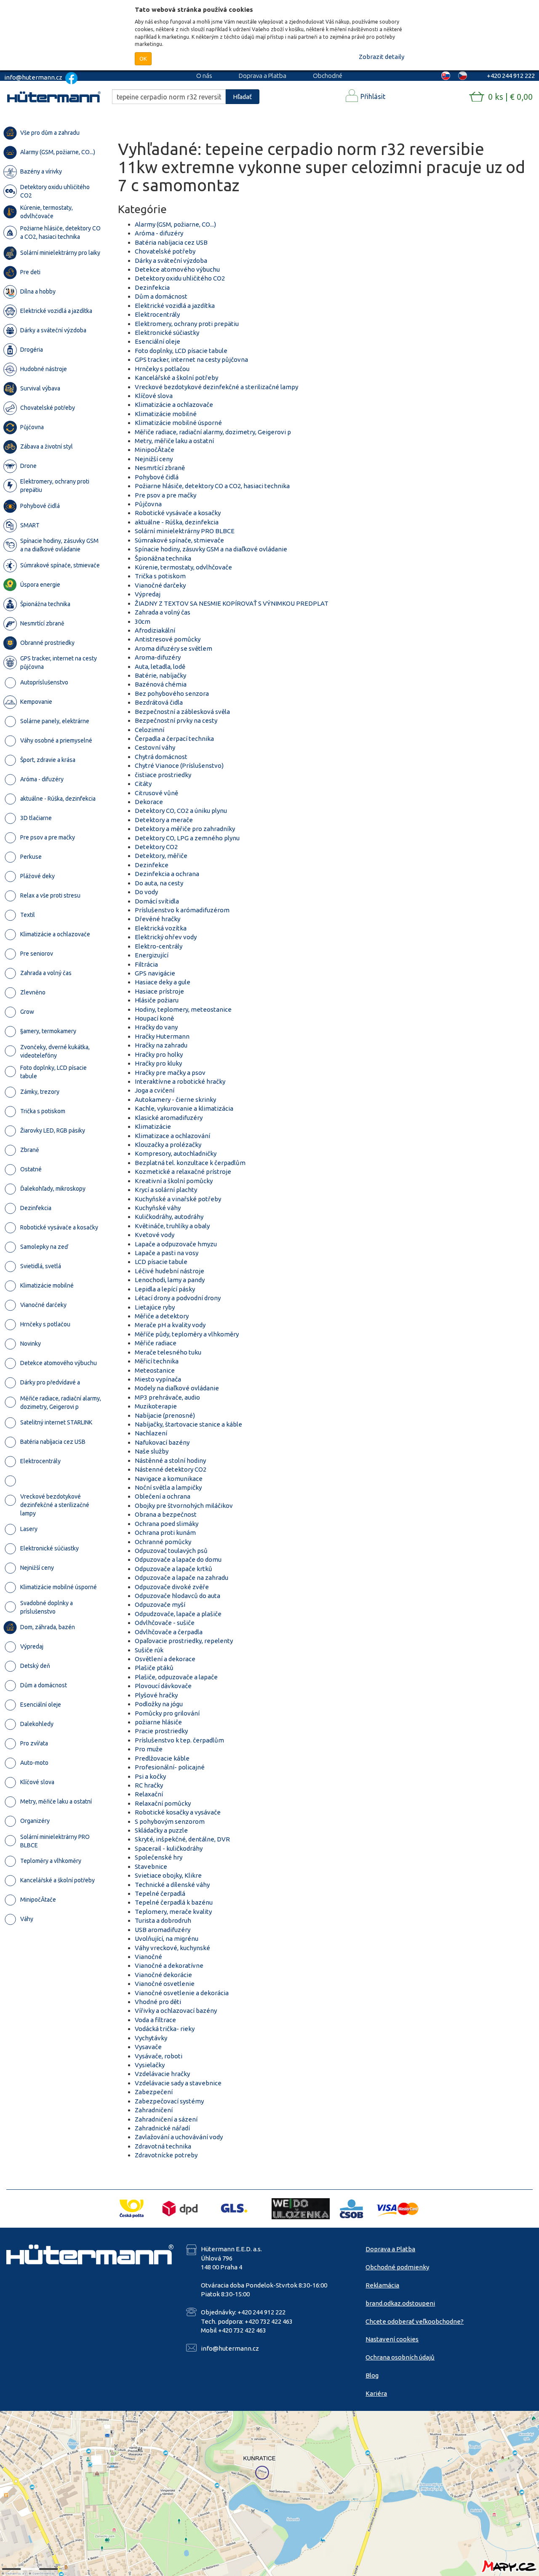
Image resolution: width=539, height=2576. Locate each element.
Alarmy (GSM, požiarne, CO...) (175, 224)
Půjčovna (148, 504)
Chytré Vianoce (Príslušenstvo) (179, 766)
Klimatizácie (153, 1126)
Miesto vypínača (158, 1379)
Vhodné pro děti (158, 2002)
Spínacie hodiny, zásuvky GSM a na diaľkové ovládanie (211, 549)
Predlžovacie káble (162, 1758)
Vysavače (148, 2047)
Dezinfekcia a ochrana (167, 874)
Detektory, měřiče (161, 856)
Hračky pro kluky (158, 1063)
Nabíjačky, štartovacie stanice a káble (188, 1424)
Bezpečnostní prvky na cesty (176, 720)
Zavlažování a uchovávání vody (179, 2137)
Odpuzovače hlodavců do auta (177, 1596)
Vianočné (148, 1957)
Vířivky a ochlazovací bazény (176, 2011)
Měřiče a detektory (162, 1316)
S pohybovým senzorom (170, 1821)
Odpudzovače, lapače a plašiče (178, 1614)
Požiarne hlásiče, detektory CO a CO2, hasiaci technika (212, 486)
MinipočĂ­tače (155, 450)
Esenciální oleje (157, 341)
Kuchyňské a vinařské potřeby (178, 1199)
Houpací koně (154, 1018)
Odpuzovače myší (160, 1605)
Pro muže (149, 1749)
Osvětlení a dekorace (165, 1659)
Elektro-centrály (159, 946)
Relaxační (149, 1794)
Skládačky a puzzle (161, 1830)
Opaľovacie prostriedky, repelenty (184, 1641)
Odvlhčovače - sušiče (165, 1623)
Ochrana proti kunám (165, 1533)
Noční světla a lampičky (168, 1487)
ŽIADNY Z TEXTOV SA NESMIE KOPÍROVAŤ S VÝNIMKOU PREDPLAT (232, 603)
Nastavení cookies (392, 2339)
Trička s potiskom (160, 576)
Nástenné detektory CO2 (171, 1469)
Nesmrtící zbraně (160, 468)
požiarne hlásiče (158, 1722)
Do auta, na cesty (159, 883)
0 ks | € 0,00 (510, 97)
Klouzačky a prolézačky (168, 1145)
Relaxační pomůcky (163, 1803)
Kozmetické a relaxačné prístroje (183, 1172)
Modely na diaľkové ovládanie (177, 1388)
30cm (143, 621)
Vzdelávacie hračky (162, 2074)
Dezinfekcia (152, 287)
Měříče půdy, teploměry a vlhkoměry (187, 1334)
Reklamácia (382, 2285)
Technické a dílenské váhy (172, 1885)
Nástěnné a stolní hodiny (170, 1460)
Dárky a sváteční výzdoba (171, 261)
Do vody (146, 892)
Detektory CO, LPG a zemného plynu (187, 838)
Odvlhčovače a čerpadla (169, 1632)
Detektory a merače (164, 820)
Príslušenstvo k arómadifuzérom (182, 910)
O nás (204, 76)
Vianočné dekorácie (163, 1975)
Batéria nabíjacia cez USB (171, 242)
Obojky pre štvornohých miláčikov (184, 1506)
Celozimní (149, 730)
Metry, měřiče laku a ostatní (174, 441)
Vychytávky (151, 2038)
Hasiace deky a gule (163, 982)
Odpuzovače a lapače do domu (178, 1559)
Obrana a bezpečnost (166, 1514)
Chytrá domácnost (161, 757)
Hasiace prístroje (159, 991)
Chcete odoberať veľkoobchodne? (415, 2321)
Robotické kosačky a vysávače (178, 1812)
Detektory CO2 (156, 847)
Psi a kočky (150, 1776)
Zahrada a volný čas (163, 612)
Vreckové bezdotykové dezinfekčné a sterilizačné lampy (216, 387)
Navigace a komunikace (169, 1479)
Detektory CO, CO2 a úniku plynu (181, 811)
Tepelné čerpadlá (160, 1893)
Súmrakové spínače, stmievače (179, 540)
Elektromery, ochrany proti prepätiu (187, 324)
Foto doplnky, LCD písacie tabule (181, 351)
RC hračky (149, 1785)
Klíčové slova (154, 396)
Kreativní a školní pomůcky (174, 1181)
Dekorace (149, 802)
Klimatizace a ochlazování (172, 1136)
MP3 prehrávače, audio (167, 1397)
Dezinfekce (152, 865)
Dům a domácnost (161, 296)
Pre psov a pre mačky (165, 495)
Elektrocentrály (157, 314)
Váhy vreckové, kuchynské (172, 1948)
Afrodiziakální (155, 630)
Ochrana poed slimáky (167, 1524)
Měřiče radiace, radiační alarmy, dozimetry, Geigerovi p (213, 432)
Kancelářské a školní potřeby (176, 378)
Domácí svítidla (157, 901)
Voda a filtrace (155, 2020)
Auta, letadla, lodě (160, 667)
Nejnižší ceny (154, 459)
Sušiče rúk (149, 1650)
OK (143, 59)
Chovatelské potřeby (165, 251)
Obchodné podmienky (397, 2267)
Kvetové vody (155, 1235)
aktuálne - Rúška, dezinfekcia (177, 522)
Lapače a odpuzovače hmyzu (176, 1244)
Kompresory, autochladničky (176, 1153)
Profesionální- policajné (170, 1767)
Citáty (143, 784)
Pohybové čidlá (157, 477)
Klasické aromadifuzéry (169, 1118)
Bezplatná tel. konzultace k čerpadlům (190, 1163)
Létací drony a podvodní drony (178, 1298)
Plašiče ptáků (154, 1668)
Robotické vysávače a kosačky (178, 513)
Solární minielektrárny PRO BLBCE (185, 531)
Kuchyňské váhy (158, 1208)
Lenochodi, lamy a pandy (170, 1280)
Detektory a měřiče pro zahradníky (185, 829)
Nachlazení (151, 1433)
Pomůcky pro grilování (167, 1713)
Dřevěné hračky (157, 919)
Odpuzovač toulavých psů (171, 1551)
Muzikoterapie (156, 1406)
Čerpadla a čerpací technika (174, 739)
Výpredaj (148, 594)
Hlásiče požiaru (157, 1000)
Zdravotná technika (163, 2146)
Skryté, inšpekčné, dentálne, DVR (182, 1839)
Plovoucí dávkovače (163, 1686)
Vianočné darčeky (160, 585)
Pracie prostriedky (161, 1731)
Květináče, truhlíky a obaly (172, 1226)
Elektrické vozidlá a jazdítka (175, 306)
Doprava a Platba (263, 76)
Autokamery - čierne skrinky (175, 1100)
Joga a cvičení (155, 1090)
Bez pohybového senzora (172, 693)
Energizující (152, 955)
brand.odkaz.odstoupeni (400, 2303)
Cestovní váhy (155, 747)
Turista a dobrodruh (163, 1920)
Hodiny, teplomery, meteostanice (183, 1009)
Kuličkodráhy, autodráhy (169, 1217)
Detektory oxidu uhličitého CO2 (180, 278)
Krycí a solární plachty (166, 1190)
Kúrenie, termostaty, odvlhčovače (183, 567)
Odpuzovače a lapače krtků (173, 1569)
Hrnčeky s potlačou (162, 369)
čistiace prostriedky (163, 775)
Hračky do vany (156, 1027)
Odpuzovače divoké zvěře (172, 1587)
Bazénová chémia (161, 684)
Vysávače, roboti (159, 2056)
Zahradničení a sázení (166, 2119)
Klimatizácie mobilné (166, 414)
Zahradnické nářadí (162, 2128)
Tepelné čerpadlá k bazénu (174, 1902)
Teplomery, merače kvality (173, 1912)
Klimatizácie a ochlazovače (174, 405)
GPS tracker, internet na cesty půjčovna (191, 359)
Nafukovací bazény (162, 1442)
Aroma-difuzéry (158, 657)
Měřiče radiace (156, 1343)
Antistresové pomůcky (168, 639)
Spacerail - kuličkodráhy (169, 1848)
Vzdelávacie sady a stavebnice (178, 2083)
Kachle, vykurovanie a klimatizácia (184, 1108)
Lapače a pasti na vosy (167, 1253)
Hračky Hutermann (162, 1036)
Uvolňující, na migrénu (167, 1939)
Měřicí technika (157, 1361)
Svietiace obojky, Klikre (168, 1875)
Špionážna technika (163, 558)
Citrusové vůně (156, 793)
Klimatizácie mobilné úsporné (178, 423)
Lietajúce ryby (155, 1307)
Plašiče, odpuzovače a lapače (176, 1677)
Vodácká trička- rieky (165, 2029)
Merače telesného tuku (168, 1352)
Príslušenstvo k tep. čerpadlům (179, 1740)
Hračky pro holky (159, 1054)
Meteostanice (155, 1370)
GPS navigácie (155, 973)
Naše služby (152, 1451)
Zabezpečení (154, 2092)
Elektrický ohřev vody (166, 937)
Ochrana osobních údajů (400, 2357)
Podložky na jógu (159, 1704)
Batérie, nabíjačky (160, 675)
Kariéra (376, 2393)
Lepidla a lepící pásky (165, 1289)
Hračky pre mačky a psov (170, 1073)
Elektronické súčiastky (167, 333)
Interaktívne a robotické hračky (180, 1081)
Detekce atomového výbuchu (177, 269)
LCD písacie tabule (161, 1262)
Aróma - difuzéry (159, 233)
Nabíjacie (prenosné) (165, 1415)
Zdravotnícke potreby (166, 2155)
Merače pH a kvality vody (170, 1325)
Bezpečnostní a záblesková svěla (182, 712)
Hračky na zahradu (161, 1045)
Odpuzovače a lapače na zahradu (181, 1578)
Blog (372, 2375)
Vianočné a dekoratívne (169, 1965)
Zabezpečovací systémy (169, 2101)
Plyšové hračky (156, 1695)
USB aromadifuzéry (163, 1930)
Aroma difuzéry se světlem (173, 648)
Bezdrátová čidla (159, 702)
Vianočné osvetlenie (165, 1984)
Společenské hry (159, 1857)
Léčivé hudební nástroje (169, 1271)
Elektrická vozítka (161, 928)
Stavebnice (151, 1867)
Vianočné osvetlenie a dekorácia (182, 1993)
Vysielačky (150, 2065)
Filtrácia (146, 964)
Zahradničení (154, 2110)
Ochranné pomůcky (163, 1542)
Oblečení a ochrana (163, 1496)
